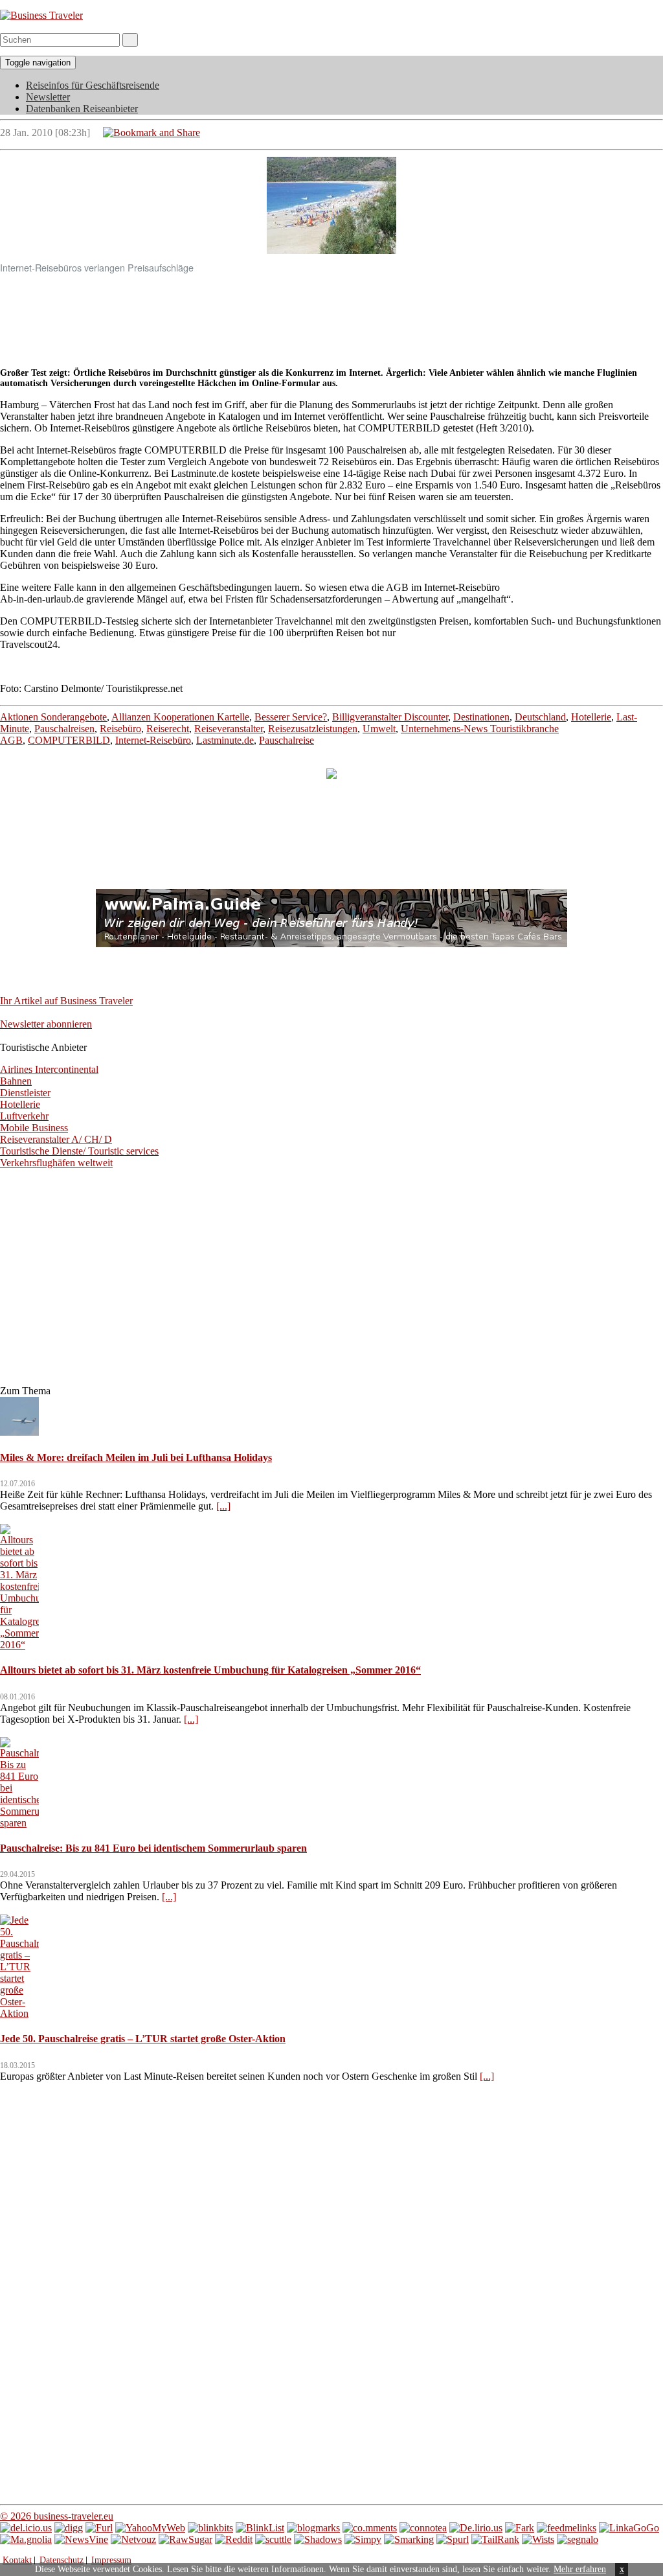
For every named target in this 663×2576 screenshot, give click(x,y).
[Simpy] (363, 2539)
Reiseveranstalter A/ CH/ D (56, 1139)
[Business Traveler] (41, 15)
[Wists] (538, 2539)
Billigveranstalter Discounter (390, 717)
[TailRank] (495, 2539)
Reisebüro (120, 729)
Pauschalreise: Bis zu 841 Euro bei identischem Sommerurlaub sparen (153, 1848)
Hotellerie (591, 717)
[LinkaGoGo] (629, 2528)
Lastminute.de (225, 740)
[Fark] (520, 2528)
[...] (223, 1506)
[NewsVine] (81, 2539)
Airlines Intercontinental (49, 1069)
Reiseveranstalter (229, 729)
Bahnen (16, 1081)
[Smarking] (409, 2539)
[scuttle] (273, 2539)
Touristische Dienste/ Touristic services (79, 1151)
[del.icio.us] (26, 2528)
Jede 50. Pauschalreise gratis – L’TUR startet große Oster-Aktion (143, 2039)
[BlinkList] (260, 2528)
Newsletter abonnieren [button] (46, 1024)
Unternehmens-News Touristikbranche (480, 729)
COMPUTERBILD (69, 740)
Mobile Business (34, 1128)
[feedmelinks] (567, 2528)
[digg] (69, 2528)
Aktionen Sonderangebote (53, 717)
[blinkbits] (210, 2528)
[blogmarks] (313, 2528)
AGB (11, 740)
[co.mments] (370, 2528)
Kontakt (17, 2560)
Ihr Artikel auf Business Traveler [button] (66, 1001)
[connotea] (423, 2528)
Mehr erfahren (580, 2569)
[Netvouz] (133, 2539)
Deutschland (540, 717)
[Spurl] (453, 2539)
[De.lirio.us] (476, 2528)
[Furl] (99, 2528)
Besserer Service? (291, 717)
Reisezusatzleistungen (313, 729)
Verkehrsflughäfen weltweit (56, 1163)
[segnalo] (578, 2539)
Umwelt (379, 729)
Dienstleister (25, 1093)
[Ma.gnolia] (26, 2539)
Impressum (111, 2560)
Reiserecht (168, 729)
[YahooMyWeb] (150, 2528)
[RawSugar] (185, 2539)
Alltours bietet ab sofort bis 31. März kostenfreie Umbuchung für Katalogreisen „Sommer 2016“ (210, 1670)
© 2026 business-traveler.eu (57, 2516)
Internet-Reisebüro (153, 740)
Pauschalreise (287, 740)
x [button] (622, 2569)
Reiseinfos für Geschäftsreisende (93, 85)
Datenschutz (62, 2560)
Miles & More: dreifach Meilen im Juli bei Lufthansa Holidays (136, 1457)
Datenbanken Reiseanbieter (82, 109)
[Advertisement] (331, 314)
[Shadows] (318, 2539)
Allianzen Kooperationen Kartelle (180, 717)
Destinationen (481, 717)
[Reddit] (234, 2539)
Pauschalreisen (64, 729)
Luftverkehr (24, 1116)
